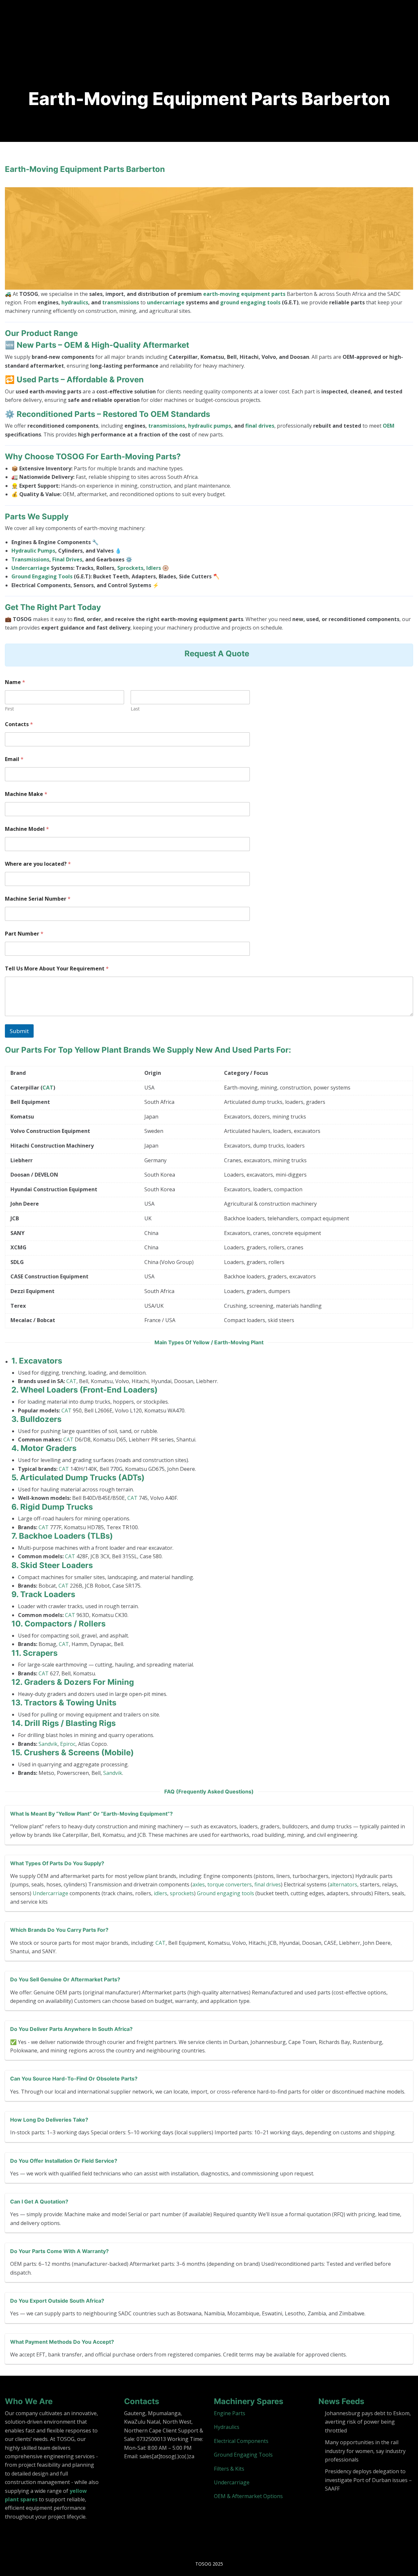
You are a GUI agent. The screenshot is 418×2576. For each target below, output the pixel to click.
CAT (48, 1088)
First (9, 709)
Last (135, 709)
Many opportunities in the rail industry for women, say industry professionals (365, 2451)
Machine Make (26, 794)
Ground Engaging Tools (42, 576)
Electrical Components (241, 2441)
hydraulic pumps (210, 426)
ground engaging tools (250, 302)
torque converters (230, 1884)
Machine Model (27, 829)
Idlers (154, 568)
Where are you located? (38, 864)
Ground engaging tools (225, 1893)
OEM (389, 426)
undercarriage (166, 302)
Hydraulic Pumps (33, 551)
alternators (343, 1884)
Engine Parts (230, 2413)
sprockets (182, 1893)
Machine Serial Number (38, 899)
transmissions (121, 302)
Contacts (19, 724)
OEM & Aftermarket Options (248, 2496)
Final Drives (67, 559)
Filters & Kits (229, 2469)
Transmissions (30, 559)
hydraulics (75, 302)
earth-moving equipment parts (244, 294)
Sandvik (48, 1744)
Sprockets (130, 568)
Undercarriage (31, 568)
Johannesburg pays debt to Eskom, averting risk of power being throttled (368, 2422)
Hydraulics (227, 2427)
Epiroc (68, 1744)
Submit (19, 1031)
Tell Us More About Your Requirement (57, 969)
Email (14, 759)
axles (199, 1884)
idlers (161, 1893)
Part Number (24, 934)
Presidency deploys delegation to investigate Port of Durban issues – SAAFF (368, 2480)
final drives (260, 426)
